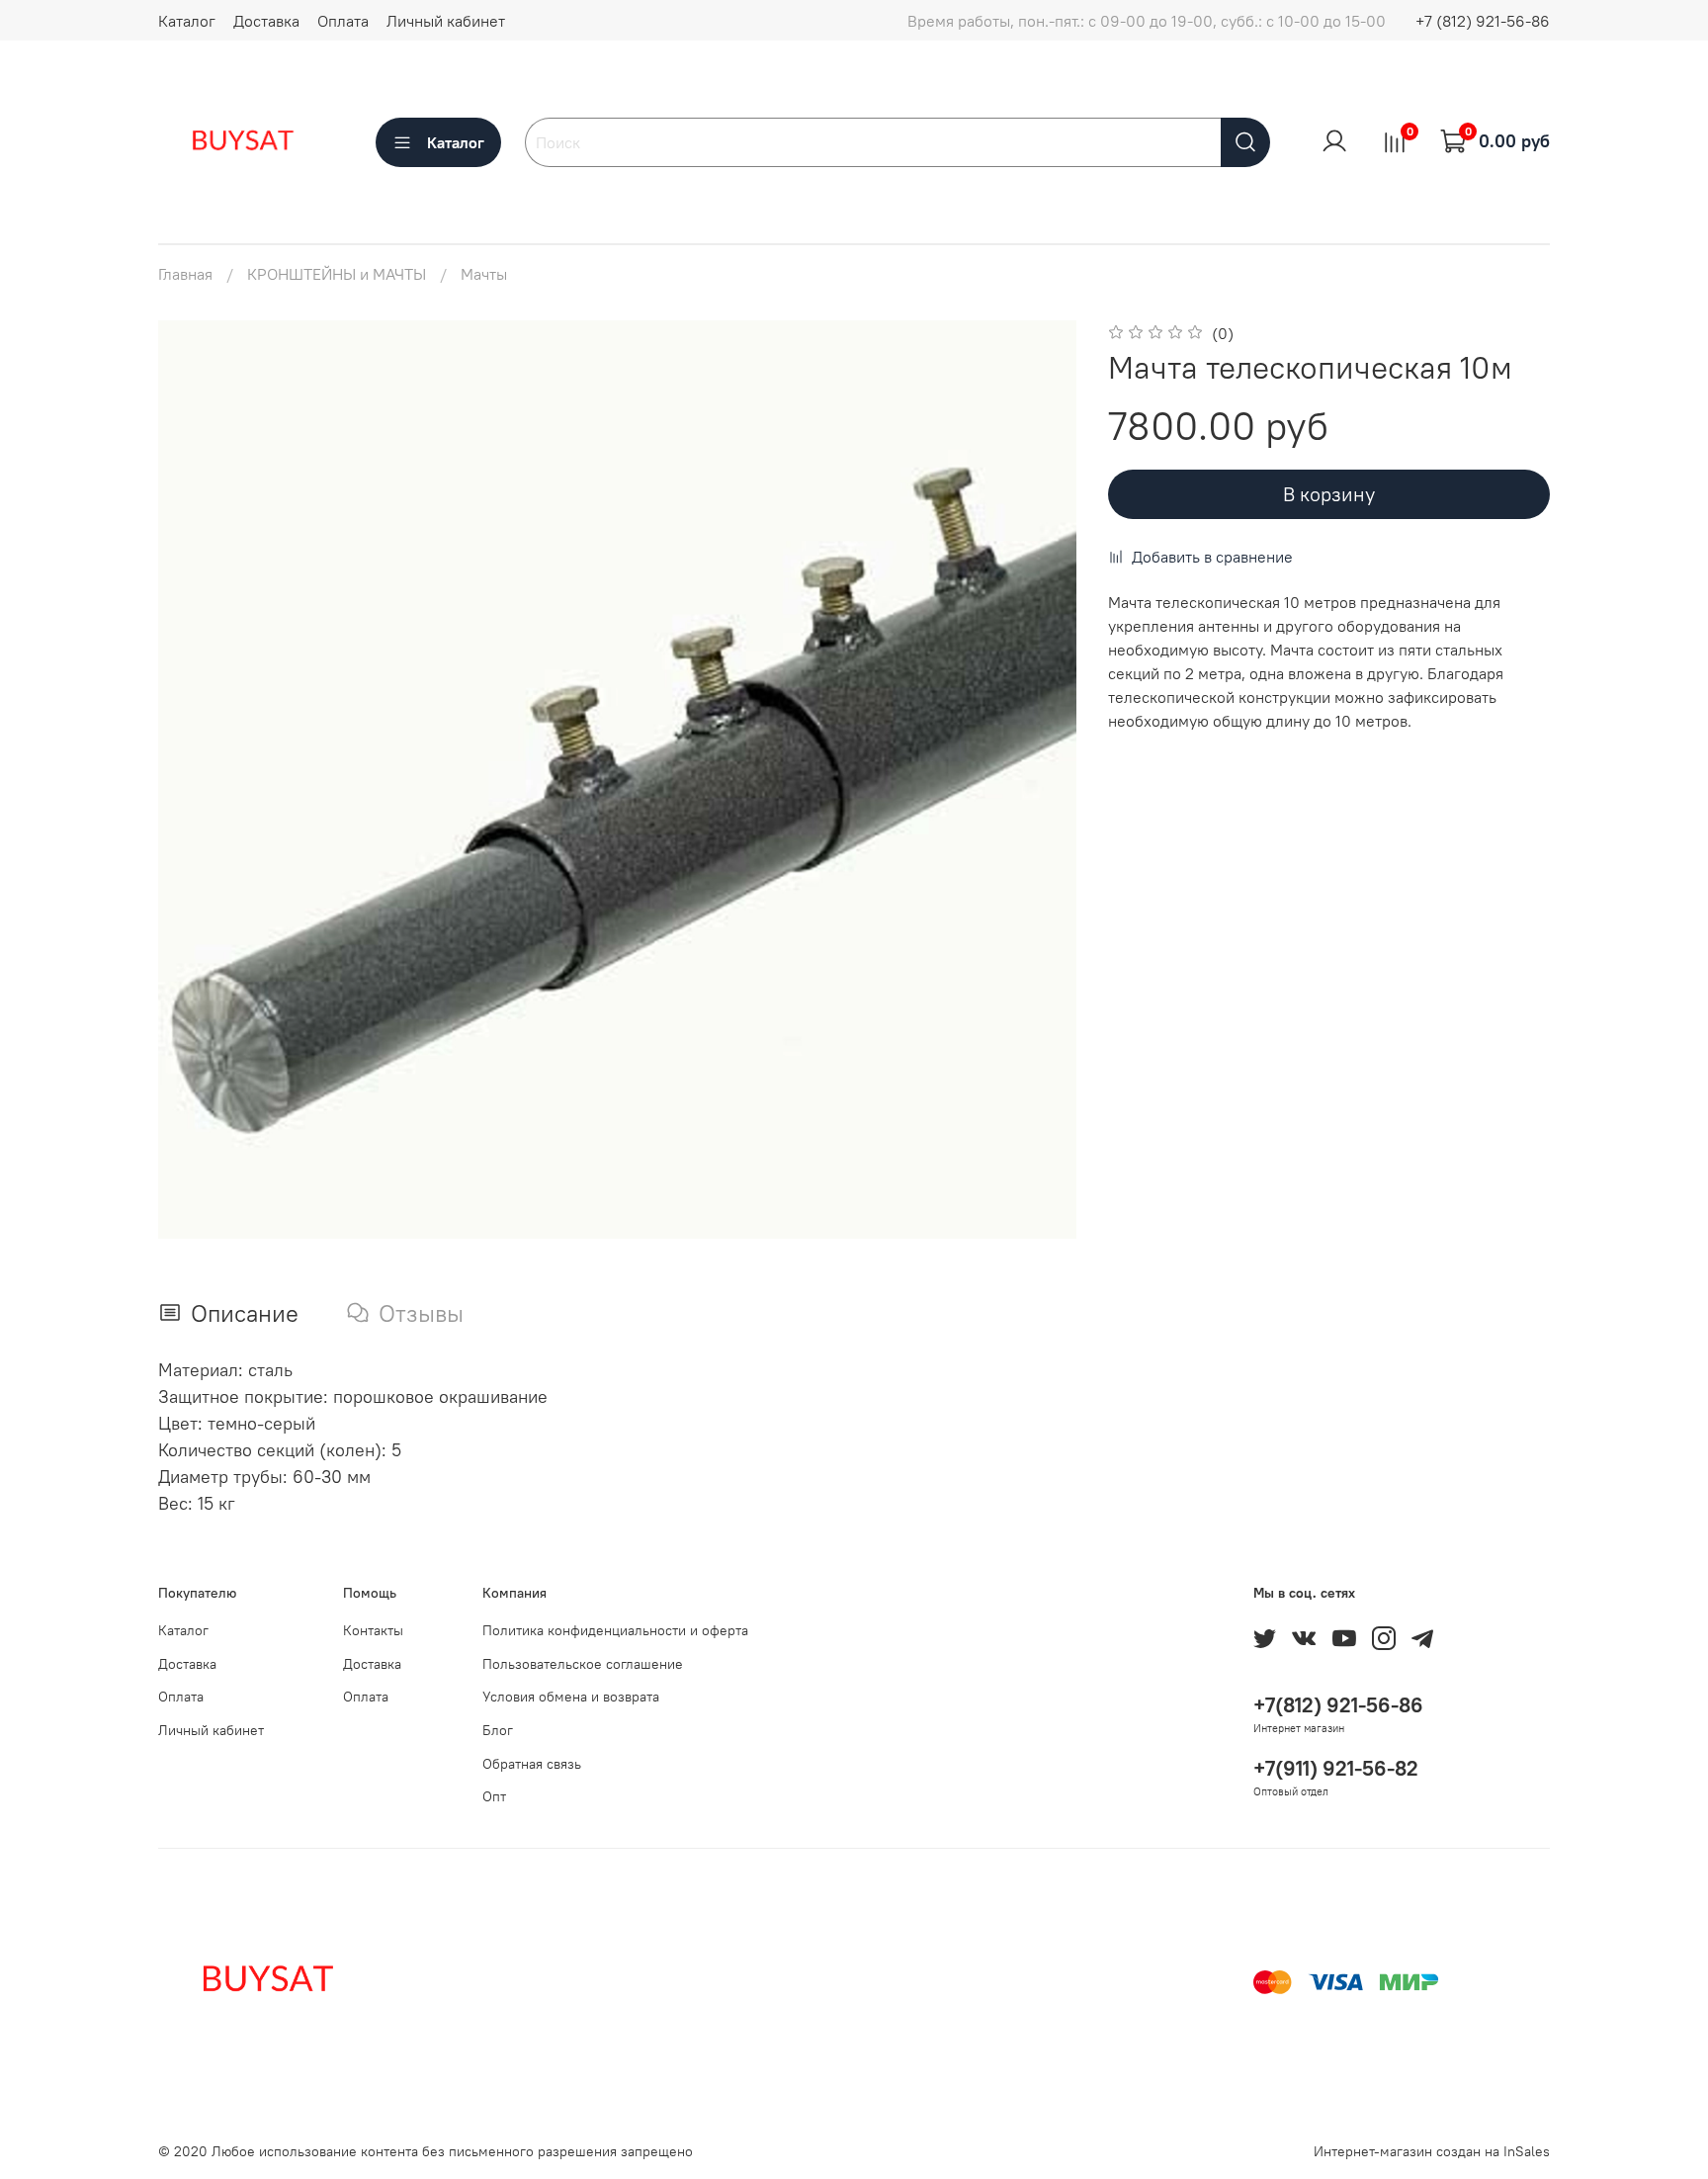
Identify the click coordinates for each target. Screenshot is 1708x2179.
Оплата (343, 21)
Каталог (187, 21)
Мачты (484, 274)
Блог (498, 1730)
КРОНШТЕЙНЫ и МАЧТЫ (337, 274)
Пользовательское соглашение (583, 1664)
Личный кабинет (446, 21)
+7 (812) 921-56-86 (1483, 21)
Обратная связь (532, 1764)
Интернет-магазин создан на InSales (1432, 2151)
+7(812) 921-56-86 (1338, 1705)
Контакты (373, 1630)
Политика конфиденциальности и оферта (615, 1630)
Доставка (266, 21)
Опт (494, 1796)
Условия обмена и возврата (571, 1697)
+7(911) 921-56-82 (1336, 1768)
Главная (185, 274)
